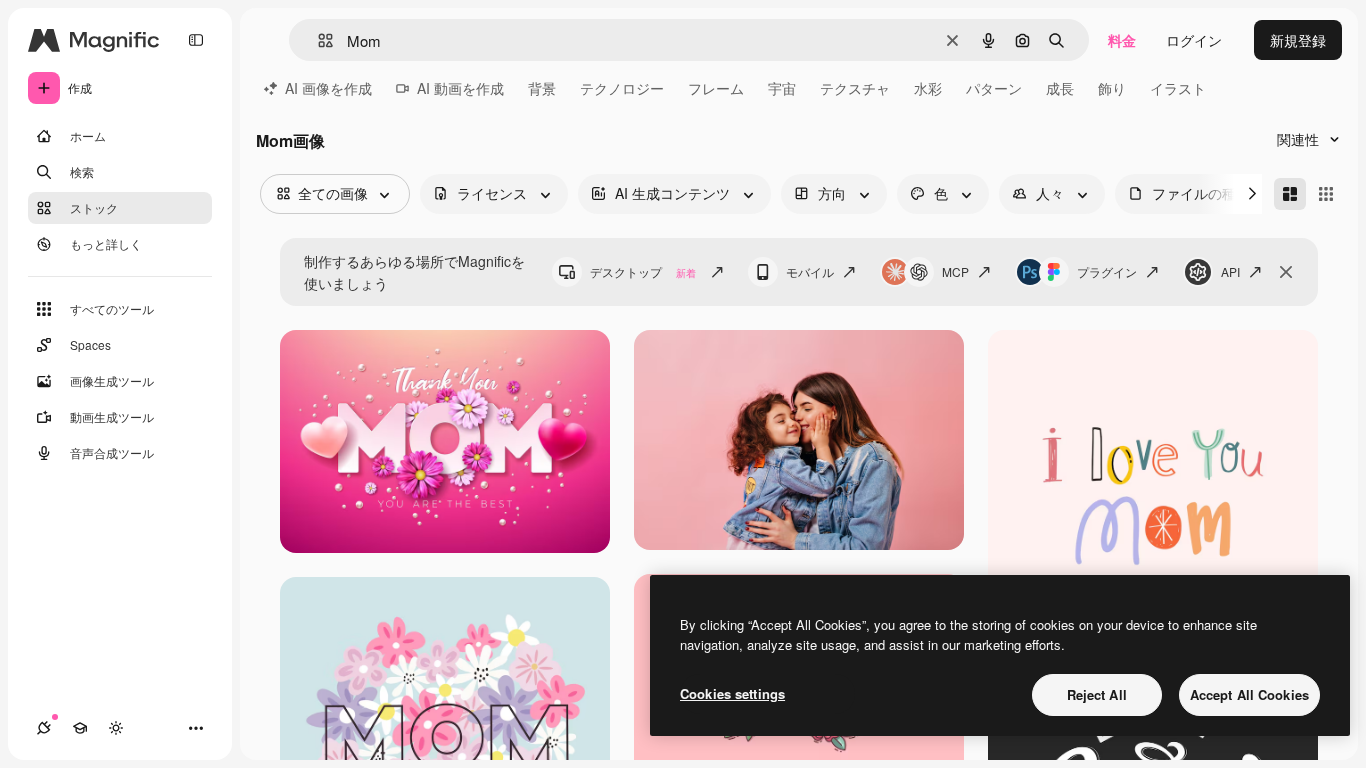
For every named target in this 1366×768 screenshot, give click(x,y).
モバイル (810, 271)
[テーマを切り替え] (116, 728)
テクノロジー (622, 88)
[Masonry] (1290, 194)
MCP (955, 271)
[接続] (44, 728)
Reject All (1097, 694)
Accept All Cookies (1249, 694)
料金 (1122, 40)
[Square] (1326, 194)
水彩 (928, 88)
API (1230, 271)
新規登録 (1298, 40)
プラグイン (1107, 271)
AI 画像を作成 (328, 88)
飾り (1112, 88)
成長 (1060, 88)
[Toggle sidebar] (196, 40)
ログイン (1194, 40)
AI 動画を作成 (460, 88)
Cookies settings (732, 693)
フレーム (716, 88)
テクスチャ (855, 88)
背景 (542, 88)
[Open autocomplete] (317, 40)
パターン (994, 88)
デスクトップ (643, 271)
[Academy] (80, 728)
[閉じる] (1286, 272)
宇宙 (782, 88)
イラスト (1178, 88)
